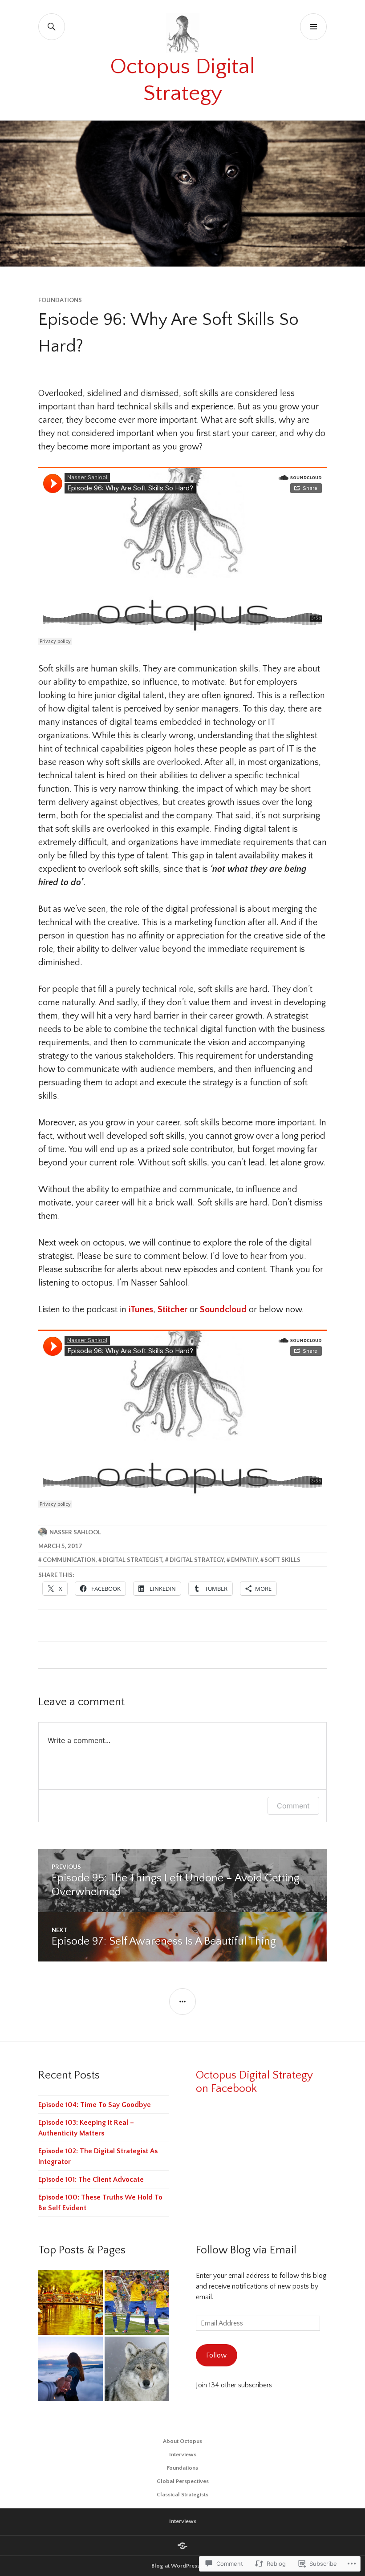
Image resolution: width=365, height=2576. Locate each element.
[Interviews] (182, 2546)
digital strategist (132, 1560)
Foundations (60, 300)
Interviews (183, 2455)
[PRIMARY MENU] (313, 27)
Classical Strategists (182, 2495)
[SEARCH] (52, 27)
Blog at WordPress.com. (183, 2566)
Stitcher (172, 1310)
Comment (293, 1806)
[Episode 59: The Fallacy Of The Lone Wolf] (137, 2369)
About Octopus (182, 2441)
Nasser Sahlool (75, 1532)
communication (69, 1560)
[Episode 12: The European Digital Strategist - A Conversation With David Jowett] (71, 2303)
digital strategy (197, 1560)
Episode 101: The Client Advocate (91, 2180)
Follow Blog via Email (246, 2250)
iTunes (141, 1310)
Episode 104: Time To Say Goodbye (95, 2105)
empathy (244, 1560)
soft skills (282, 1560)
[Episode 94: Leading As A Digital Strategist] (71, 2369)
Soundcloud (223, 1310)
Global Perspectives (183, 2481)
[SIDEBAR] (182, 2002)
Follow (216, 2355)
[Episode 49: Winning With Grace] (137, 2303)
